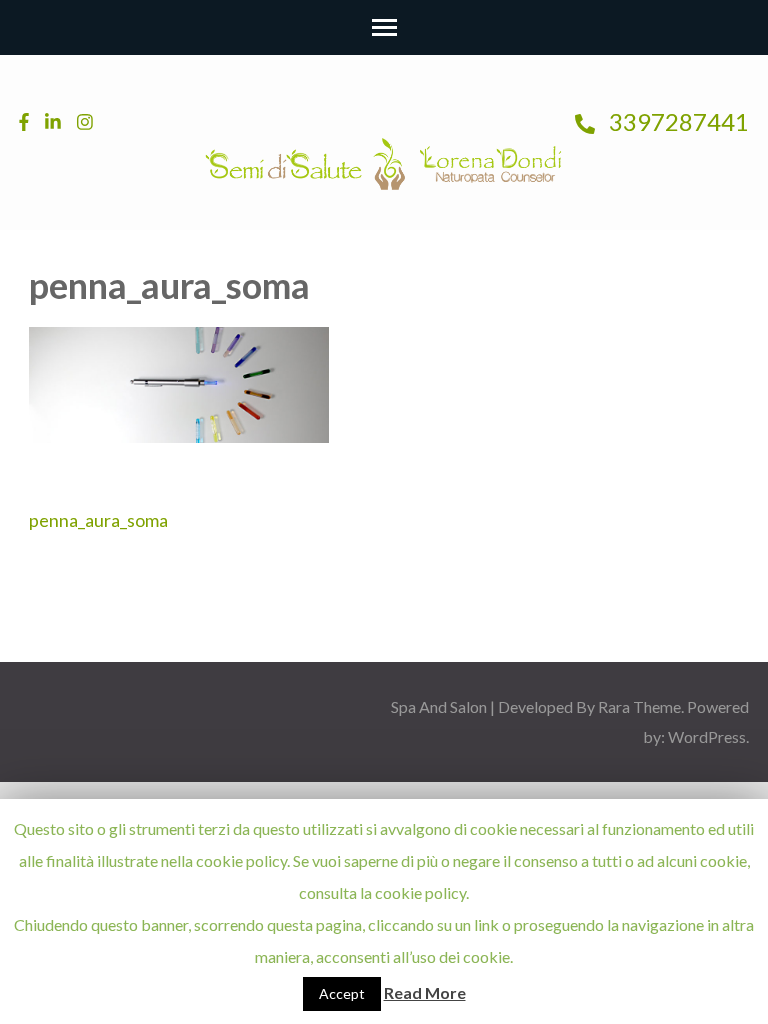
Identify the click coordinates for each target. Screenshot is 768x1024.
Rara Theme (639, 706)
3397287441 (676, 121)
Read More (425, 992)
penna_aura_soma (98, 520)
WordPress (707, 736)
